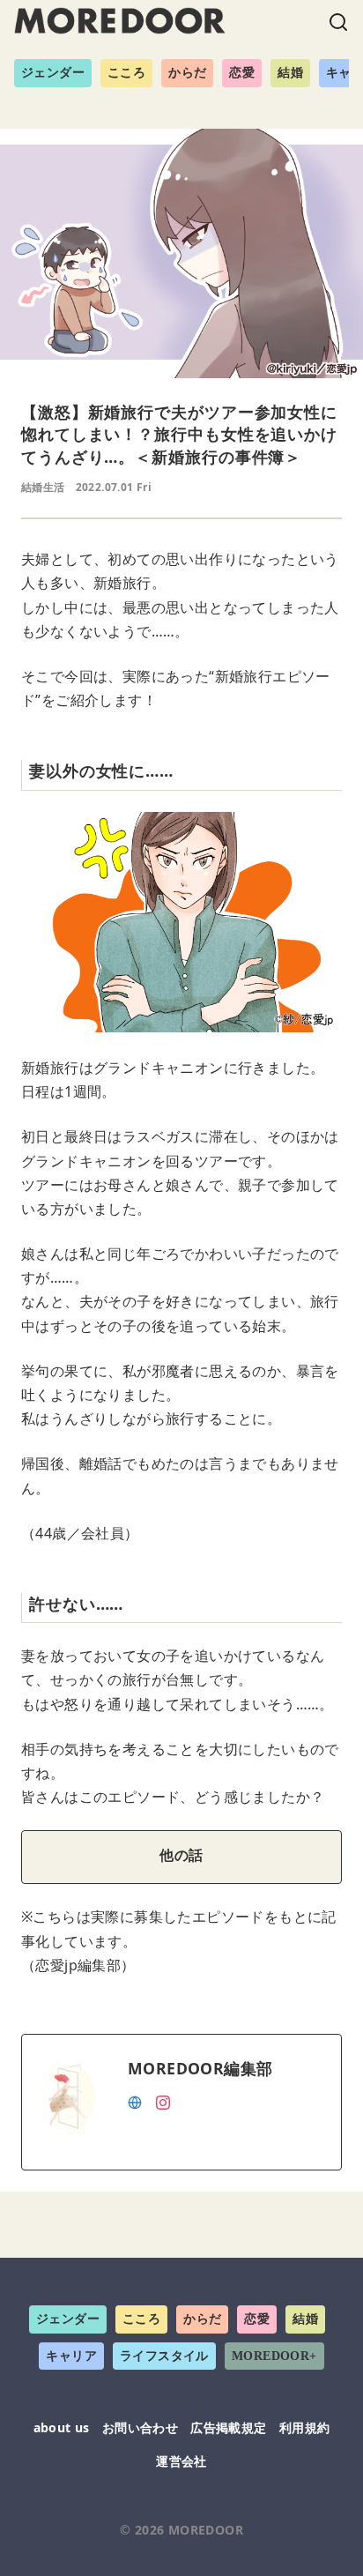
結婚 (290, 73)
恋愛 (242, 73)
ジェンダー (53, 73)
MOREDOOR (206, 2530)
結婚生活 (43, 487)
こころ (126, 73)
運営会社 (181, 2461)
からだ (187, 73)
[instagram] (163, 2101)
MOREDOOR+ (274, 2356)
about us (62, 2427)
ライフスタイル (164, 2356)
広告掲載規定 (228, 2427)
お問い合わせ (140, 2427)
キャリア (71, 2356)
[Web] (135, 2101)
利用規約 (305, 2427)
